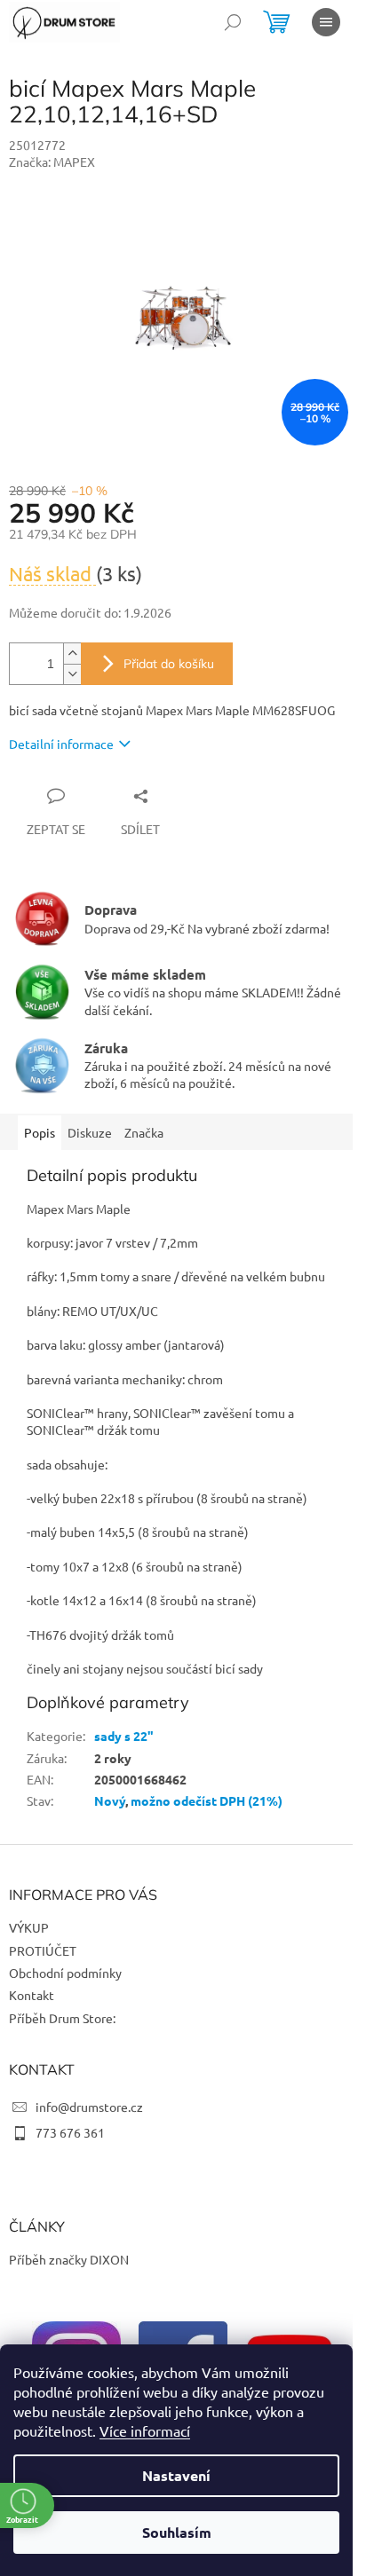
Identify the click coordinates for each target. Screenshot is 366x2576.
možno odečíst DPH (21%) (207, 1800)
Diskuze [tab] (90, 1132)
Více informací (145, 2430)
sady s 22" (124, 1736)
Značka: (52, 161)
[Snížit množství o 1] (72, 674)
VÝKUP (29, 1927)
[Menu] (326, 22)
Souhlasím (177, 2532)
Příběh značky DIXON (69, 2259)
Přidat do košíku (169, 664)
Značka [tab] (144, 1132)
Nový (110, 1800)
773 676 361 (70, 2132)
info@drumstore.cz (89, 2107)
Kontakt (32, 1995)
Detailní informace (61, 744)
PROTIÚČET (43, 1950)
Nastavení (176, 2475)
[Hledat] (233, 22)
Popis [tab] (40, 1132)
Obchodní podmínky (65, 1973)
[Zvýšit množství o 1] (72, 654)
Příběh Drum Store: (62, 2018)
